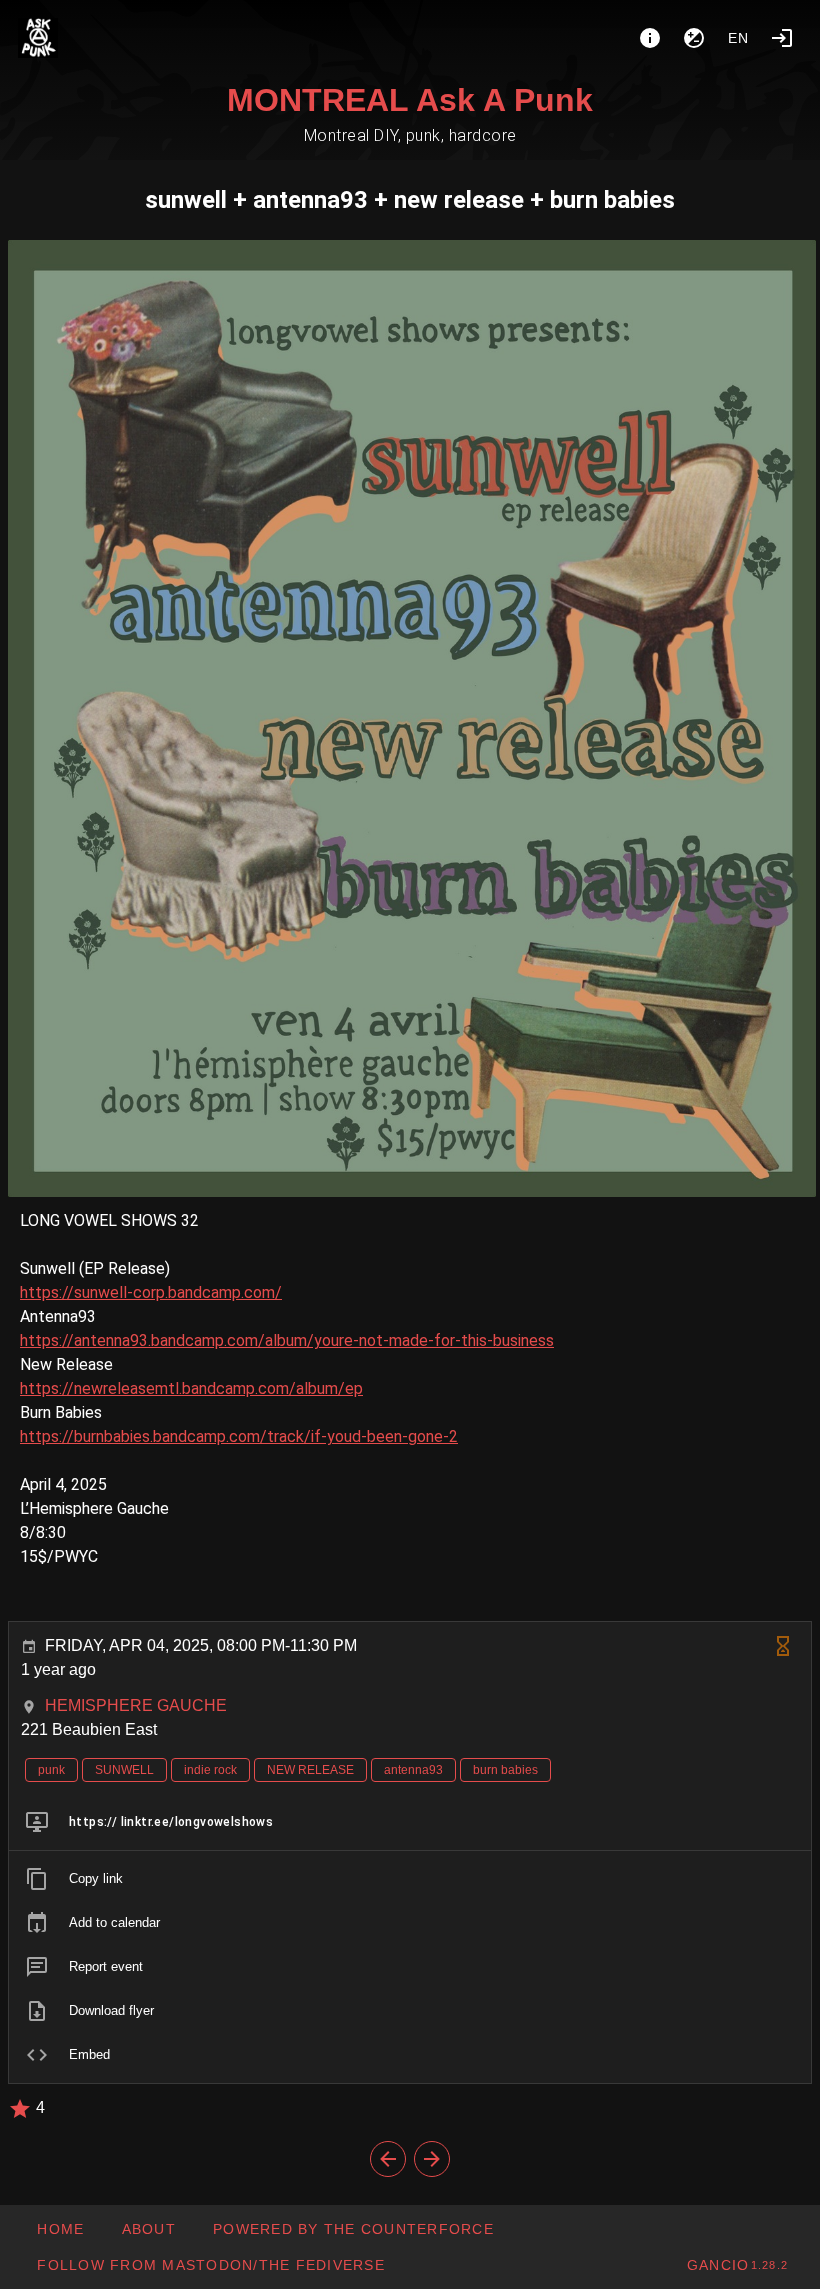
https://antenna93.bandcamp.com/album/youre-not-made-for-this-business (287, 1340)
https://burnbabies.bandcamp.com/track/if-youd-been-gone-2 (239, 1436)
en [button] (739, 38)
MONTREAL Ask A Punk (410, 100)
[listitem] (410, 1822)
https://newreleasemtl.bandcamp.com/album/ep (191, 1388)
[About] (650, 38)
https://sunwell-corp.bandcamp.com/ (151, 1292)
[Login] (782, 38)
